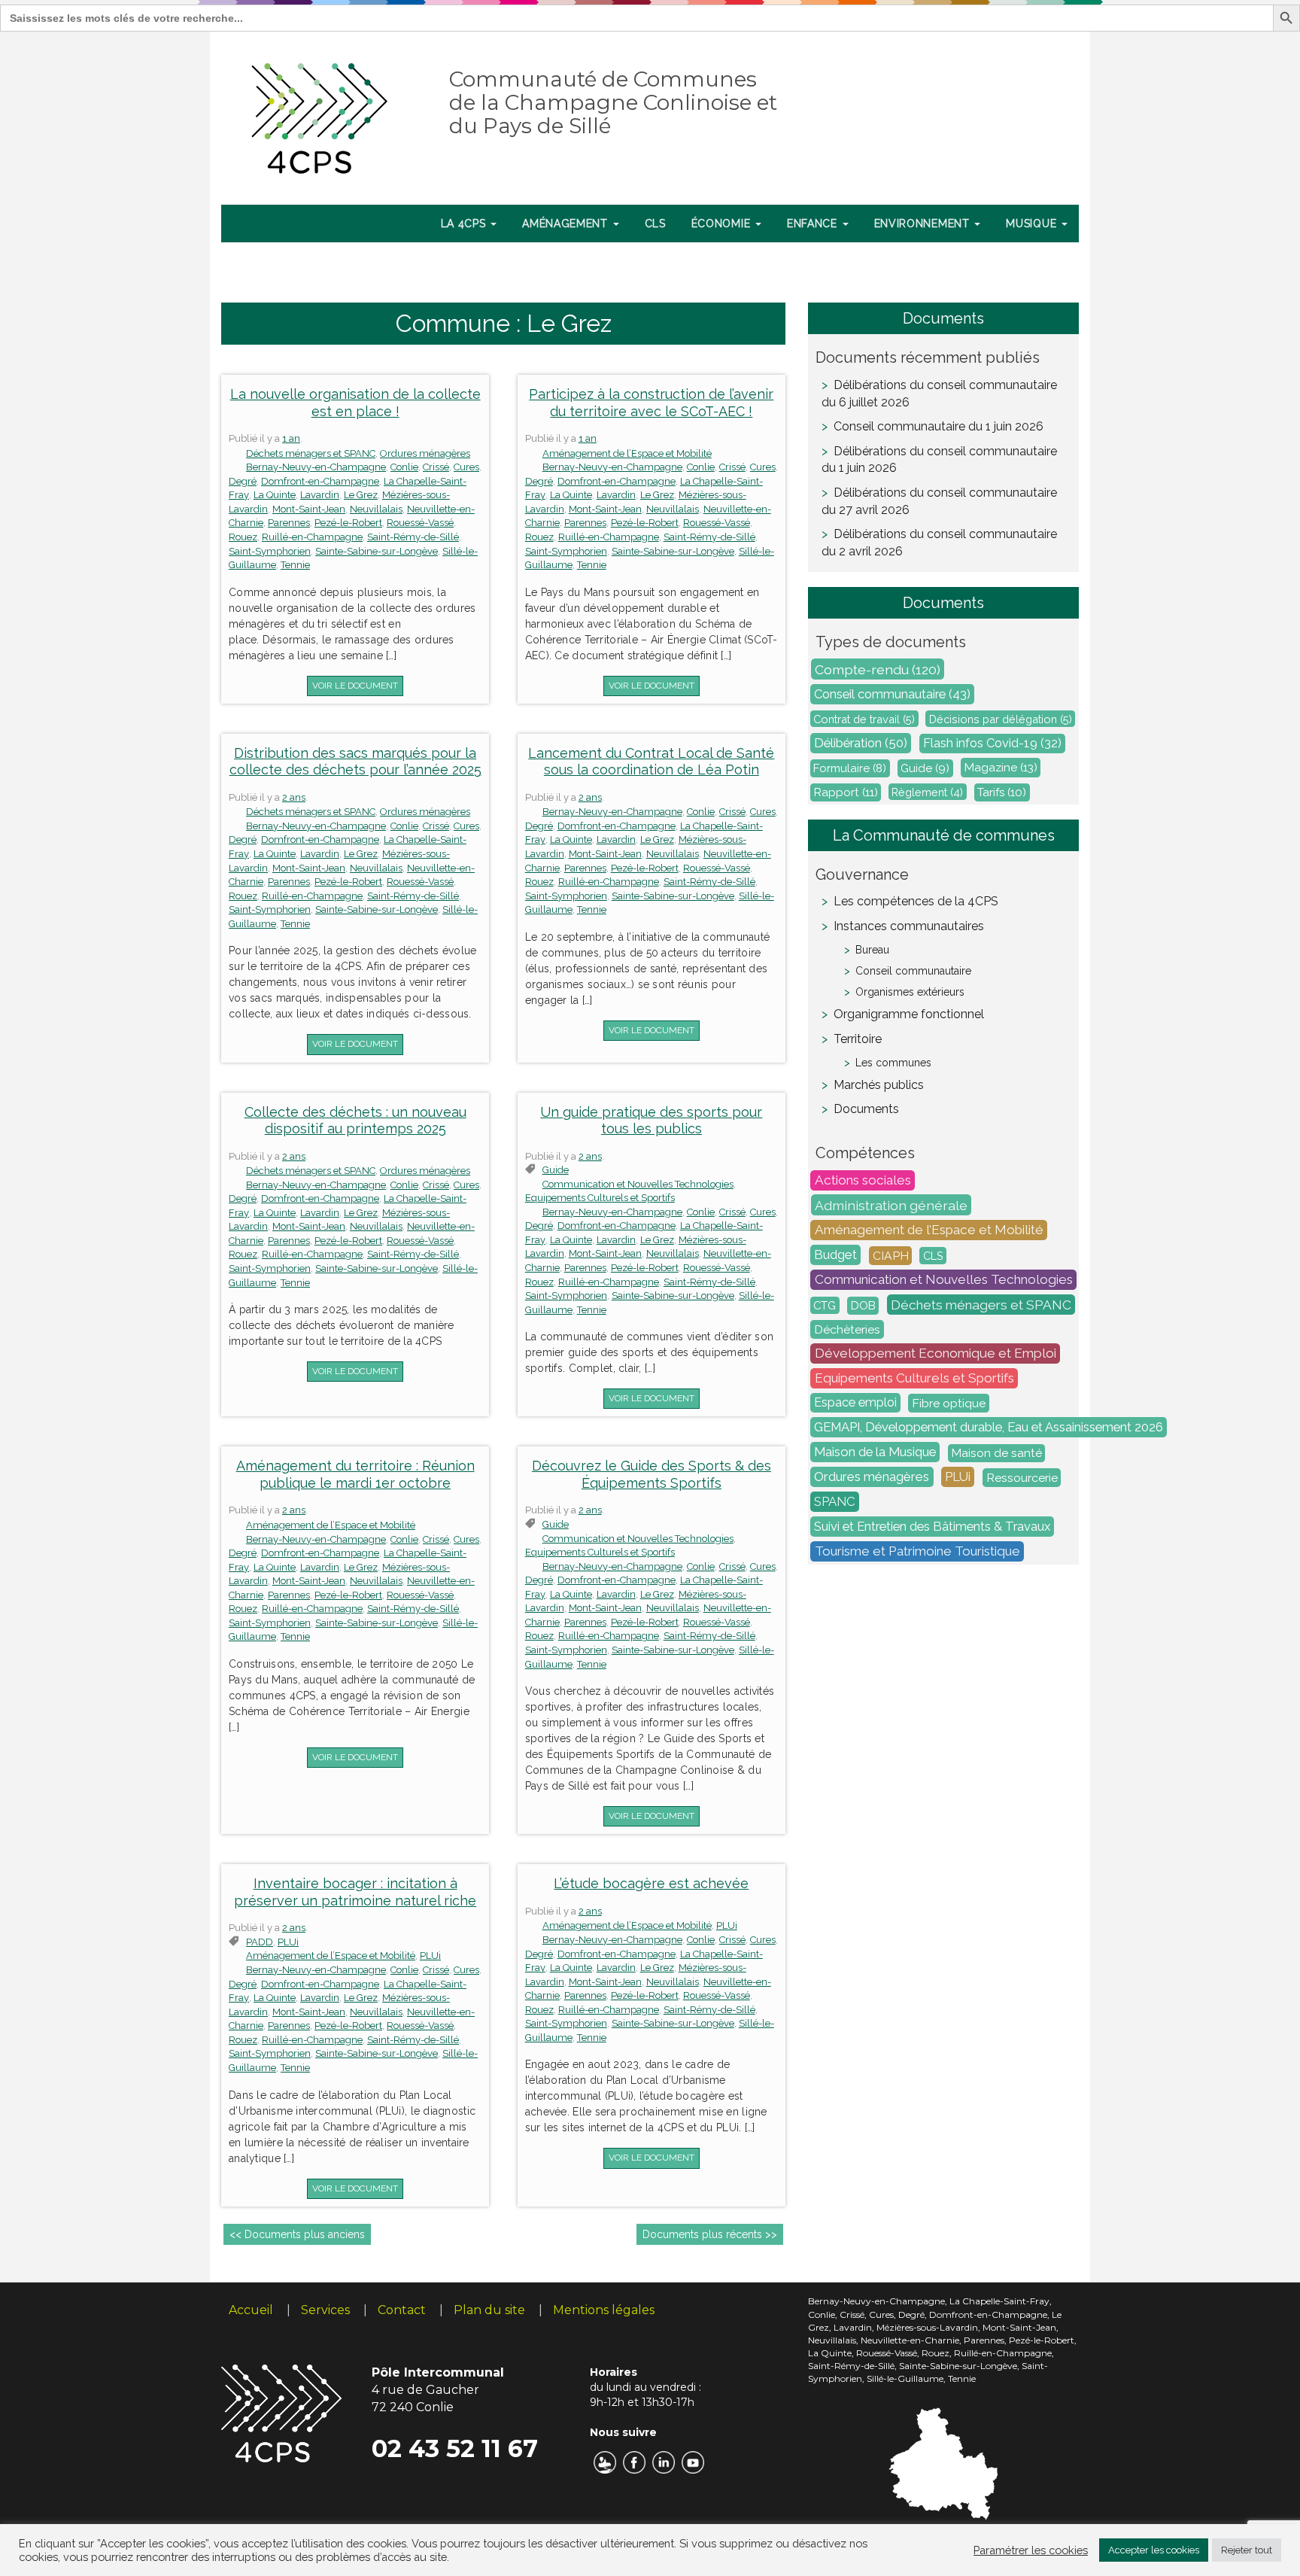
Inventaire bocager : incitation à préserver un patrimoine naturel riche (355, 1892)
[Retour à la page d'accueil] (320, 115)
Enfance (814, 224)
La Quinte (275, 495)
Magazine (1001, 768)
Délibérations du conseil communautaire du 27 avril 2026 (939, 501)
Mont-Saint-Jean (309, 509)
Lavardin (320, 495)
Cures (466, 467)
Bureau (872, 950)
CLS (655, 224)
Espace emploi (855, 1403)
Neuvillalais (376, 509)
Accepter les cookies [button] (1154, 2550)
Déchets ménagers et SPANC (311, 453)
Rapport (846, 792)
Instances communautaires (909, 926)
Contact (402, 2310)
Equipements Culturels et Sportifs (600, 1198)
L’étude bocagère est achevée (651, 1883)
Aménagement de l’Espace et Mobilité (627, 453)
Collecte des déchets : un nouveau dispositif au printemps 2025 (355, 1121)
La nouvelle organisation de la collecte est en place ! (355, 403)
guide (556, 1170)
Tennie (295, 565)
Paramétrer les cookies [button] (1031, 2550)
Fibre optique (949, 1403)
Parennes (289, 523)
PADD (260, 1942)
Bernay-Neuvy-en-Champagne (316, 467)
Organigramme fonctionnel (909, 1014)
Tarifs (1002, 792)
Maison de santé (997, 1453)
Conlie (404, 467)
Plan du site (489, 2310)
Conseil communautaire (892, 695)
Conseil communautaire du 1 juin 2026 (939, 426)
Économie (723, 224)
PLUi (288, 1942)
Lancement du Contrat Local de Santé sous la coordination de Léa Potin (651, 762)
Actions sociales (863, 1181)
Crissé (436, 467)
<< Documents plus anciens (297, 2234)
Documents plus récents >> (710, 2234)
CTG (825, 1305)
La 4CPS (465, 224)
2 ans (294, 797)
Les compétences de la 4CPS (916, 901)
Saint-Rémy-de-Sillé (413, 537)
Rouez (243, 537)
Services (325, 2310)
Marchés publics (879, 1085)
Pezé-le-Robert (348, 523)
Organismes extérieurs (910, 992)
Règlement (927, 792)
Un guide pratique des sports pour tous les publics (651, 1121)
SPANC (835, 1502)
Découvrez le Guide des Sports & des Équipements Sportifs (652, 1474)
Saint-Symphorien (270, 551)
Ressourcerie (1022, 1478)
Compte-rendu (878, 669)
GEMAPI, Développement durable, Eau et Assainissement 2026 (989, 1428)
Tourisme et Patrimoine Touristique (917, 1552)
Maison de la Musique (875, 1452)
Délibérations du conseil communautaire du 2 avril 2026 (939, 543)
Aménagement (566, 224)
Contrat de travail (864, 719)
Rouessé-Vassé (420, 523)
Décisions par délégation (1001, 719)
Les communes (893, 1063)
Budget (835, 1255)
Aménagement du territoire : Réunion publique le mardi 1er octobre (355, 1474)
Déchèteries (847, 1329)
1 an (291, 438)
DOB (863, 1306)
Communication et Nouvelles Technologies (638, 1184)
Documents (866, 1109)
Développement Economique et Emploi (936, 1354)
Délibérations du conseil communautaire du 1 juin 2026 (939, 460)
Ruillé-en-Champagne (312, 537)
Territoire (858, 1039)
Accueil (251, 2310)
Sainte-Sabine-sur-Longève (377, 551)
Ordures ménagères (425, 453)
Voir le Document (355, 686)
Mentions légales (604, 2310)
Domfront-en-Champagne (320, 481)
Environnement (924, 224)
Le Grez (361, 495)
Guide (925, 768)
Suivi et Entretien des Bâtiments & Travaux (932, 1527)
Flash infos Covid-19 (992, 744)
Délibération (861, 744)
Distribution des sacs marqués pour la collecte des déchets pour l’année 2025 (355, 762)
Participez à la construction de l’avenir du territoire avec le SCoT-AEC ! (651, 403)
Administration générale (891, 1205)
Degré (243, 481)
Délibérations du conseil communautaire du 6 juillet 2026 (939, 394)
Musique (1033, 224)
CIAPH (891, 1256)
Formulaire (850, 768)
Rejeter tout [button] (1247, 2550)
